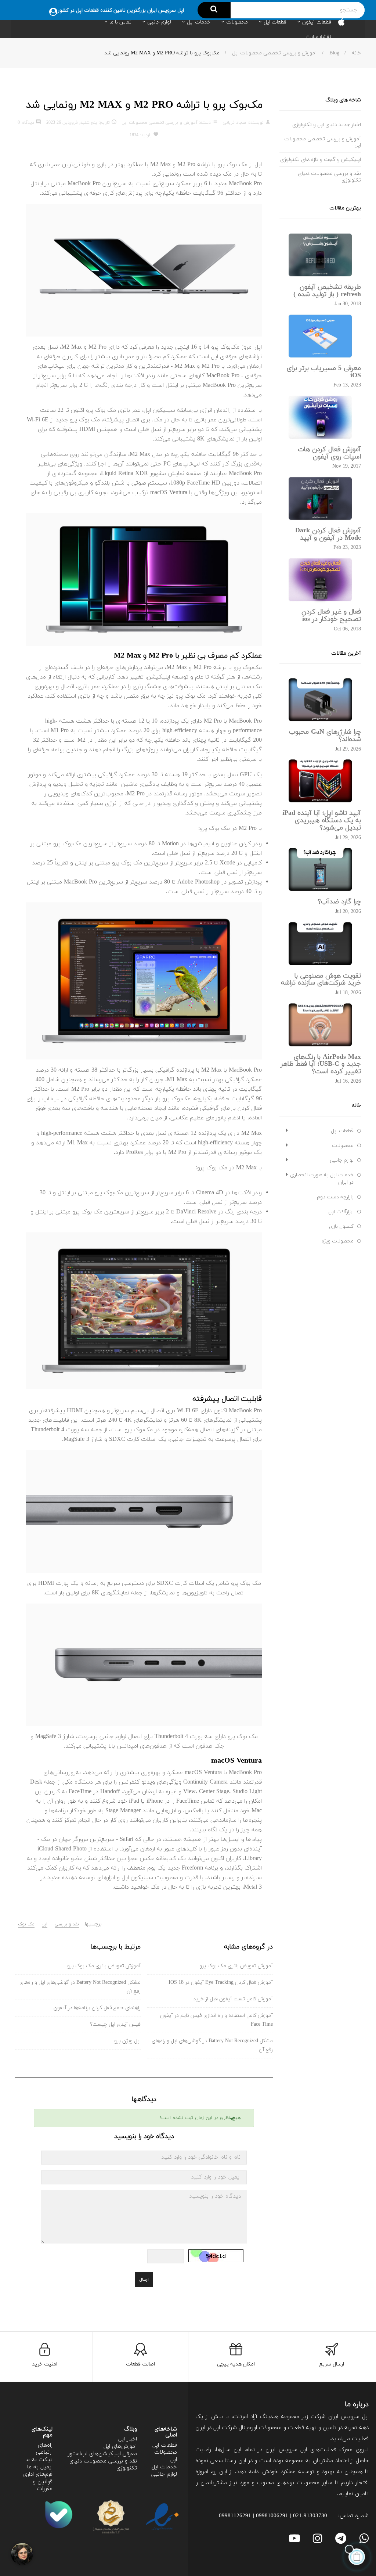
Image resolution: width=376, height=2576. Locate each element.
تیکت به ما (39, 2460)
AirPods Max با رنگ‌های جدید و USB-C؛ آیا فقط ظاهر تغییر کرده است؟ (321, 1064)
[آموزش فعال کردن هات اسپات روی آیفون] (320, 417)
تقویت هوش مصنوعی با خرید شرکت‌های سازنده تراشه (321, 980)
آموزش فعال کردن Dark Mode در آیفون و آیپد (328, 534)
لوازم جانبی (342, 1160)
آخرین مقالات (346, 653)
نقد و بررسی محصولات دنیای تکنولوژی (103, 2465)
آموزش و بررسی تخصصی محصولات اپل (160, 123)
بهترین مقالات (345, 208)
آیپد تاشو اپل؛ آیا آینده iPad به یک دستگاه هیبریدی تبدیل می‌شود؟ (322, 821)
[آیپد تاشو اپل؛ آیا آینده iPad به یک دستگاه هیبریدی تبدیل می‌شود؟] (320, 781)
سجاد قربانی (234, 123)
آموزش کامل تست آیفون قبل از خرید (233, 1999)
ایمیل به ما (40, 2467)
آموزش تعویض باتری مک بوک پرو (236, 1966)
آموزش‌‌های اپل (120, 2447)
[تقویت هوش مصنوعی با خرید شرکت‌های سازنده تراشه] (320, 943)
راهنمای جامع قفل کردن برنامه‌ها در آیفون (97, 2008)
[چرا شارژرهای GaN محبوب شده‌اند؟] (320, 700)
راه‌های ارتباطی (44, 2449)
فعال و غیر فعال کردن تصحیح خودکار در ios (331, 616)
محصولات (343, 1146)
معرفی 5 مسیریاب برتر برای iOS (324, 372)
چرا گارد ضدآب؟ (339, 902)
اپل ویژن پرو (127, 2041)
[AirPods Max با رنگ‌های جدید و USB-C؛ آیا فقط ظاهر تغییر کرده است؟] (320, 1024)
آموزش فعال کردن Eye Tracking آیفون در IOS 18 (221, 1983)
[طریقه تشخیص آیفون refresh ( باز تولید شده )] (320, 254)
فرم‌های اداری (38, 2474)
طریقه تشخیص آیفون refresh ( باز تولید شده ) (327, 291)
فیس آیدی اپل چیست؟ (115, 2024)
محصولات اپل (166, 2456)
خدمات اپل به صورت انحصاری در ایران (322, 1179)
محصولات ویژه (338, 1241)
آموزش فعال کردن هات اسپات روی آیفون (329, 453)
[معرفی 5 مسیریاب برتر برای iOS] (320, 336)
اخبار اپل (128, 2439)
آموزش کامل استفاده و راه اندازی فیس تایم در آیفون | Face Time (215, 2020)
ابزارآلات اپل (341, 1212)
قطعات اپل (342, 1131)
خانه (356, 1106)
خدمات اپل (164, 2467)
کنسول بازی (341, 1226)
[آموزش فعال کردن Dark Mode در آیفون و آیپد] (320, 498)
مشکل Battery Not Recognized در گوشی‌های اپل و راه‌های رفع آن (212, 2045)
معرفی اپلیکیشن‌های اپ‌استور (102, 2454)
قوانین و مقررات (43, 2485)
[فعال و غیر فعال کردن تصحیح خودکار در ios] (320, 579)
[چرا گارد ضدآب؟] (320, 869)
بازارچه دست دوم (335, 1197)
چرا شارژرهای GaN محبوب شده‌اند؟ (325, 736)
